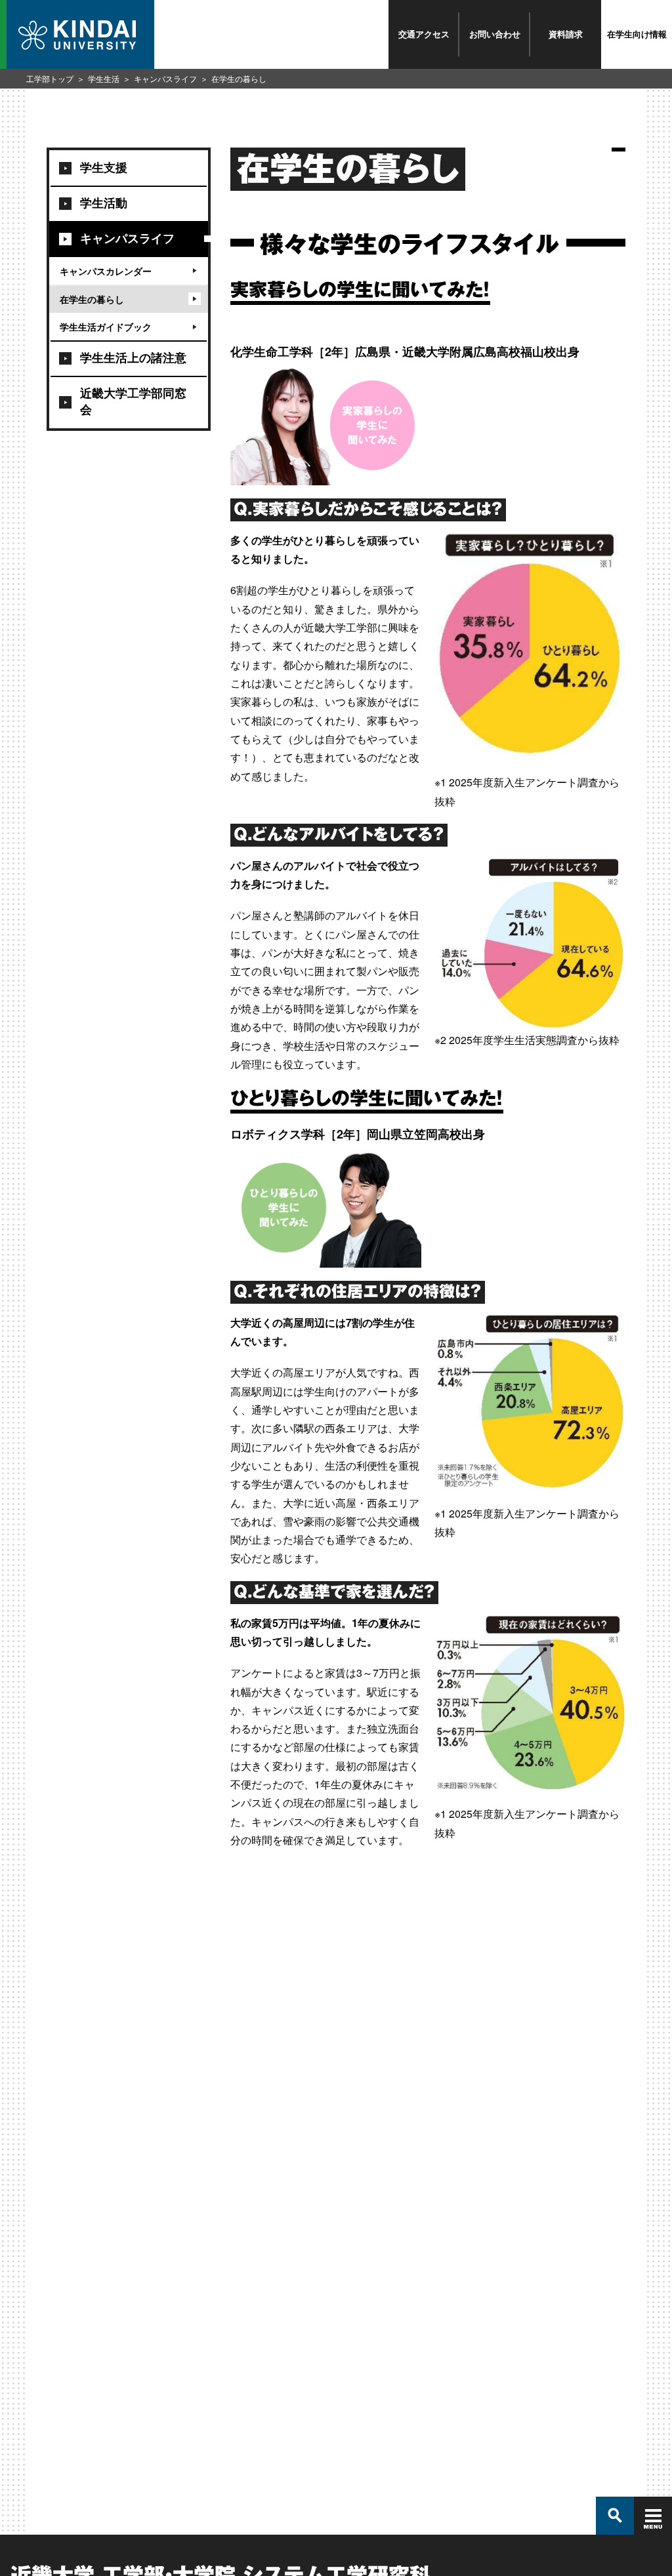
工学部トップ (50, 78)
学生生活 (104, 78)
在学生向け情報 (637, 34)
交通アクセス (424, 34)
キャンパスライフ (165, 78)
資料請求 (566, 34)
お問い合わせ (495, 34)
